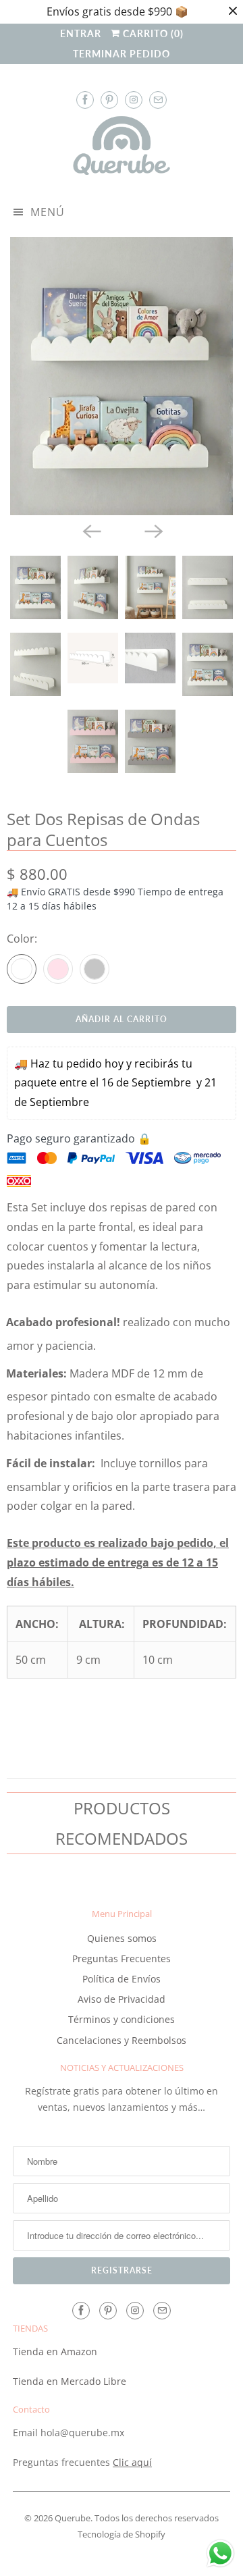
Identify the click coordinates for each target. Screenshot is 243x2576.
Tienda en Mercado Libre (70, 2381)
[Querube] (122, 149)
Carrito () (152, 33)
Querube (73, 2518)
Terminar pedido (122, 54)
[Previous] (90, 530)
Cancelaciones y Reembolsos (122, 2040)
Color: (22, 939)
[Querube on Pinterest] (109, 100)
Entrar (81, 33)
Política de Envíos (122, 1979)
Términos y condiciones (122, 2019)
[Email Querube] (158, 100)
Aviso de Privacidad (122, 1999)
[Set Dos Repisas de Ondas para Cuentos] (122, 376)
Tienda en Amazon (55, 2351)
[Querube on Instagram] (134, 100)
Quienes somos (122, 1938)
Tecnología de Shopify (122, 2534)
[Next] (153, 530)
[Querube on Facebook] (85, 100)
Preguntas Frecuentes (122, 1959)
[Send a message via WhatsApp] (220, 2553)
